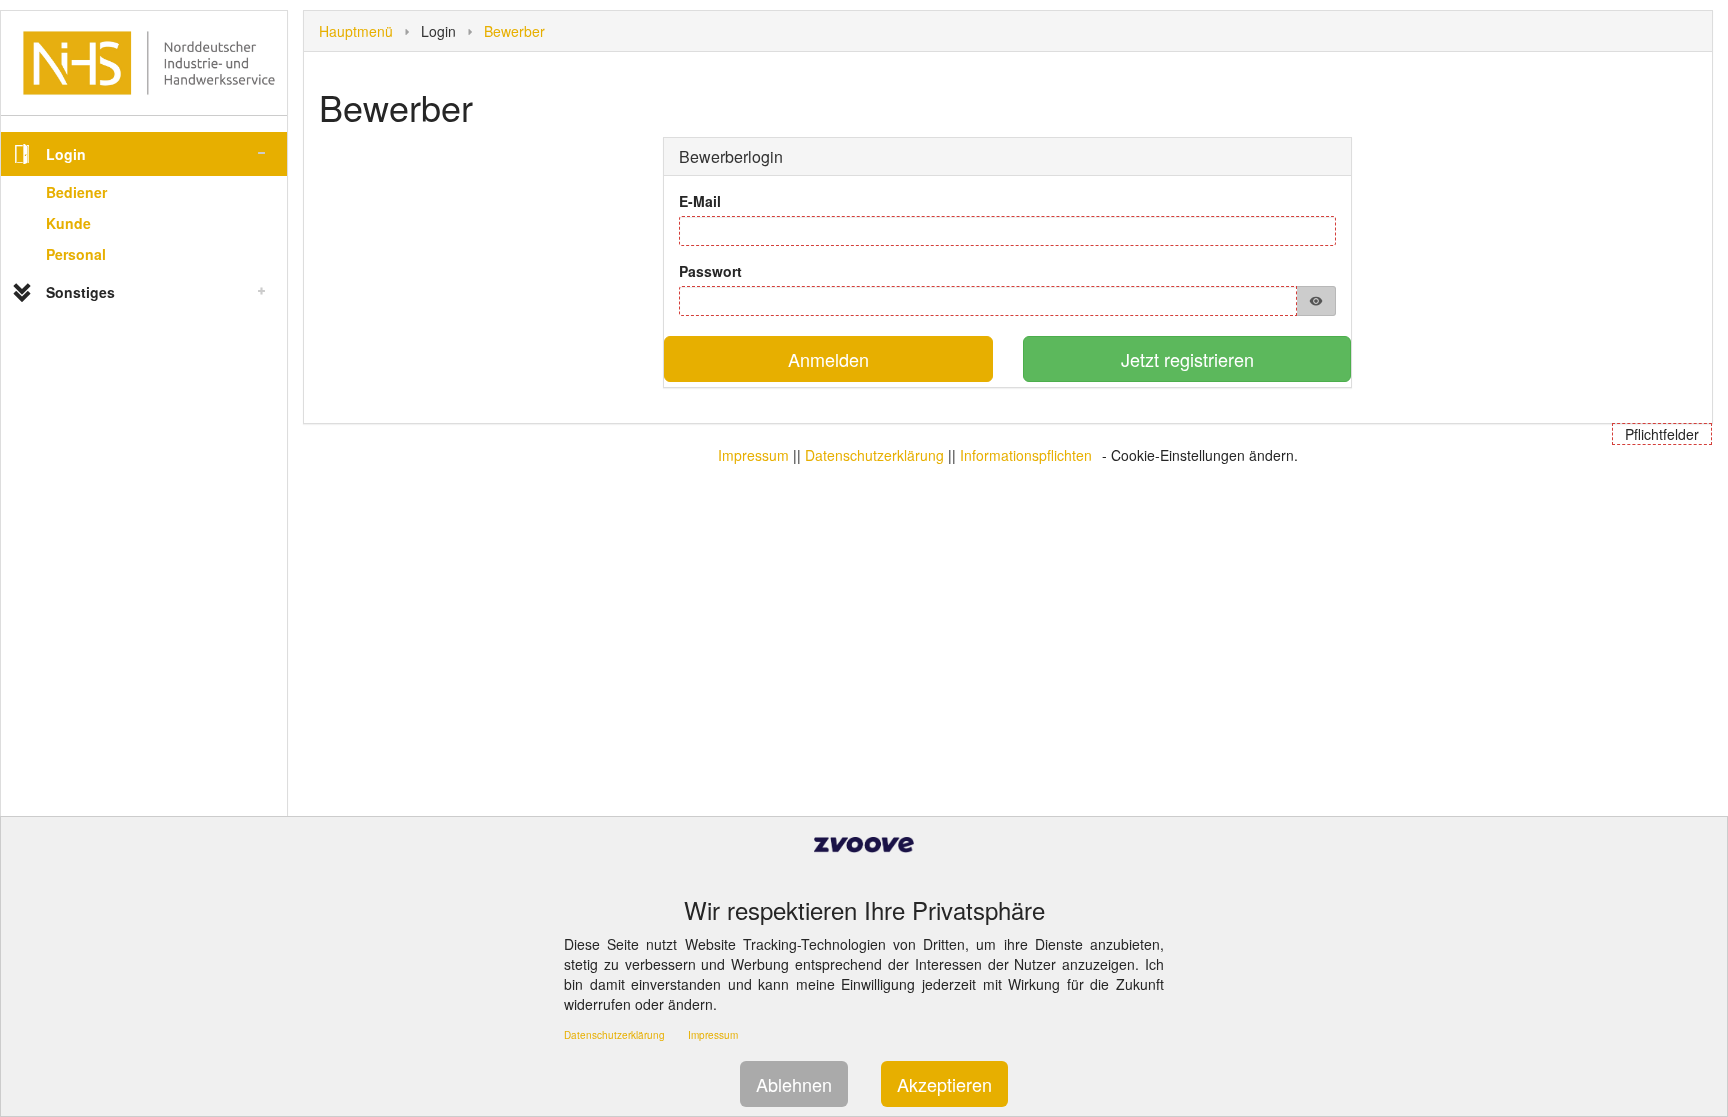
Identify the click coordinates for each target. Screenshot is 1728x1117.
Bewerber (514, 31)
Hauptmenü (356, 31)
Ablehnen (794, 1084)
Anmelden (828, 359)
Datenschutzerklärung (874, 455)
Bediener (76, 192)
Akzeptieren (944, 1084)
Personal (76, 254)
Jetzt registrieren (1187, 359)
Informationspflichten (1026, 455)
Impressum (753, 455)
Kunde (68, 223)
